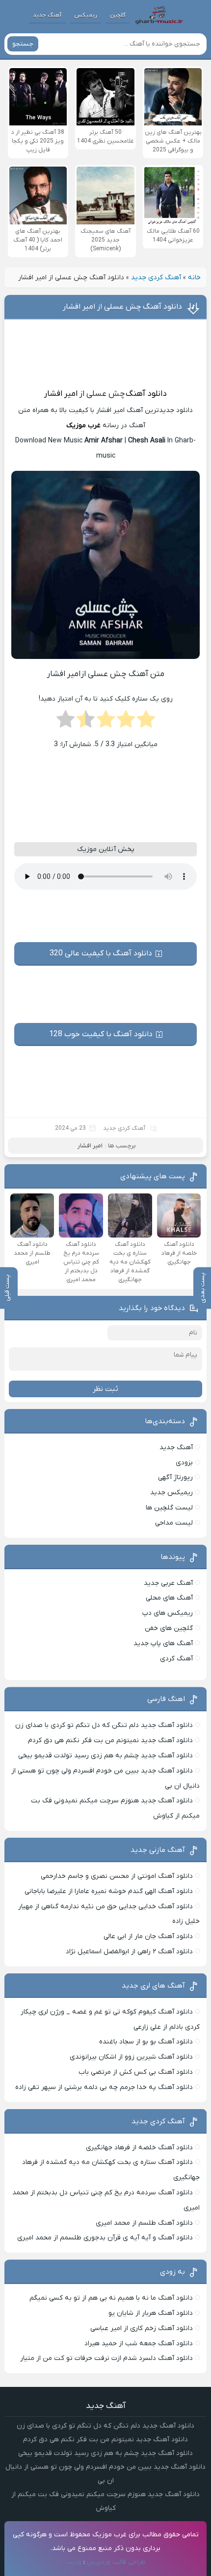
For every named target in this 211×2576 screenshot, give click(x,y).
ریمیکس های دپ (168, 1613)
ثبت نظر (105, 1389)
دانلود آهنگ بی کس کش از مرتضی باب (136, 2072)
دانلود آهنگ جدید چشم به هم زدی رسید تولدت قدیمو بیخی (105, 1756)
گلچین (118, 15)
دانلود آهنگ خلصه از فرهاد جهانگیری (139, 2148)
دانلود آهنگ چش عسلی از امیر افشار (122, 307)
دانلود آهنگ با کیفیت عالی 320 (101, 953)
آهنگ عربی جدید (168, 1583)
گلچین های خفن (169, 1628)
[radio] (146, 722)
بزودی (184, 1463)
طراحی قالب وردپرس (116, 2562)
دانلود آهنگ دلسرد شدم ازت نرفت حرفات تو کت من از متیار (106, 2358)
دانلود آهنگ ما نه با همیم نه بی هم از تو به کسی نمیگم (111, 2298)
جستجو (23, 44)
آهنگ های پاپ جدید (163, 1643)
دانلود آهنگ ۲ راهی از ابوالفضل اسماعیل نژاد (129, 1952)
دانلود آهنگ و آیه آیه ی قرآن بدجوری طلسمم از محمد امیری (105, 2238)
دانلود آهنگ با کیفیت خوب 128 (101, 1034)
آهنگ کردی (176, 1659)
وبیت (74, 2562)
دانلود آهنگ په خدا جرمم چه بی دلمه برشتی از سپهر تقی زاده (104, 2087)
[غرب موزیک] (159, 15)
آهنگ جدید (47, 15)
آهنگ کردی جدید (156, 278)
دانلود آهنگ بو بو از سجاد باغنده (146, 2042)
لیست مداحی (174, 1523)
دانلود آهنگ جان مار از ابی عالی (148, 1936)
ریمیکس (86, 15)
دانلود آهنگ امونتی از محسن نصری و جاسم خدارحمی (117, 1876)
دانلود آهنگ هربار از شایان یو (151, 2313)
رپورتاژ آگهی (175, 1477)
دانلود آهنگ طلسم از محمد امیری (144, 2223)
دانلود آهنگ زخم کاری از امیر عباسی (142, 2328)
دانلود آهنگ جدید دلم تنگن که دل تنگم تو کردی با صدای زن (104, 1725)
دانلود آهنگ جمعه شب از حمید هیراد (139, 2344)
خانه (194, 278)
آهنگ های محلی (169, 1598)
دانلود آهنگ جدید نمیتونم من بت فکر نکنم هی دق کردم (110, 1740)
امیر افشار (61, 394)
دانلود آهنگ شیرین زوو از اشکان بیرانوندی (131, 2057)
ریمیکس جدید (171, 1493)
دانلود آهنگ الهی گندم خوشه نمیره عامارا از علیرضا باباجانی (109, 1891)
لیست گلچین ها (169, 1508)
